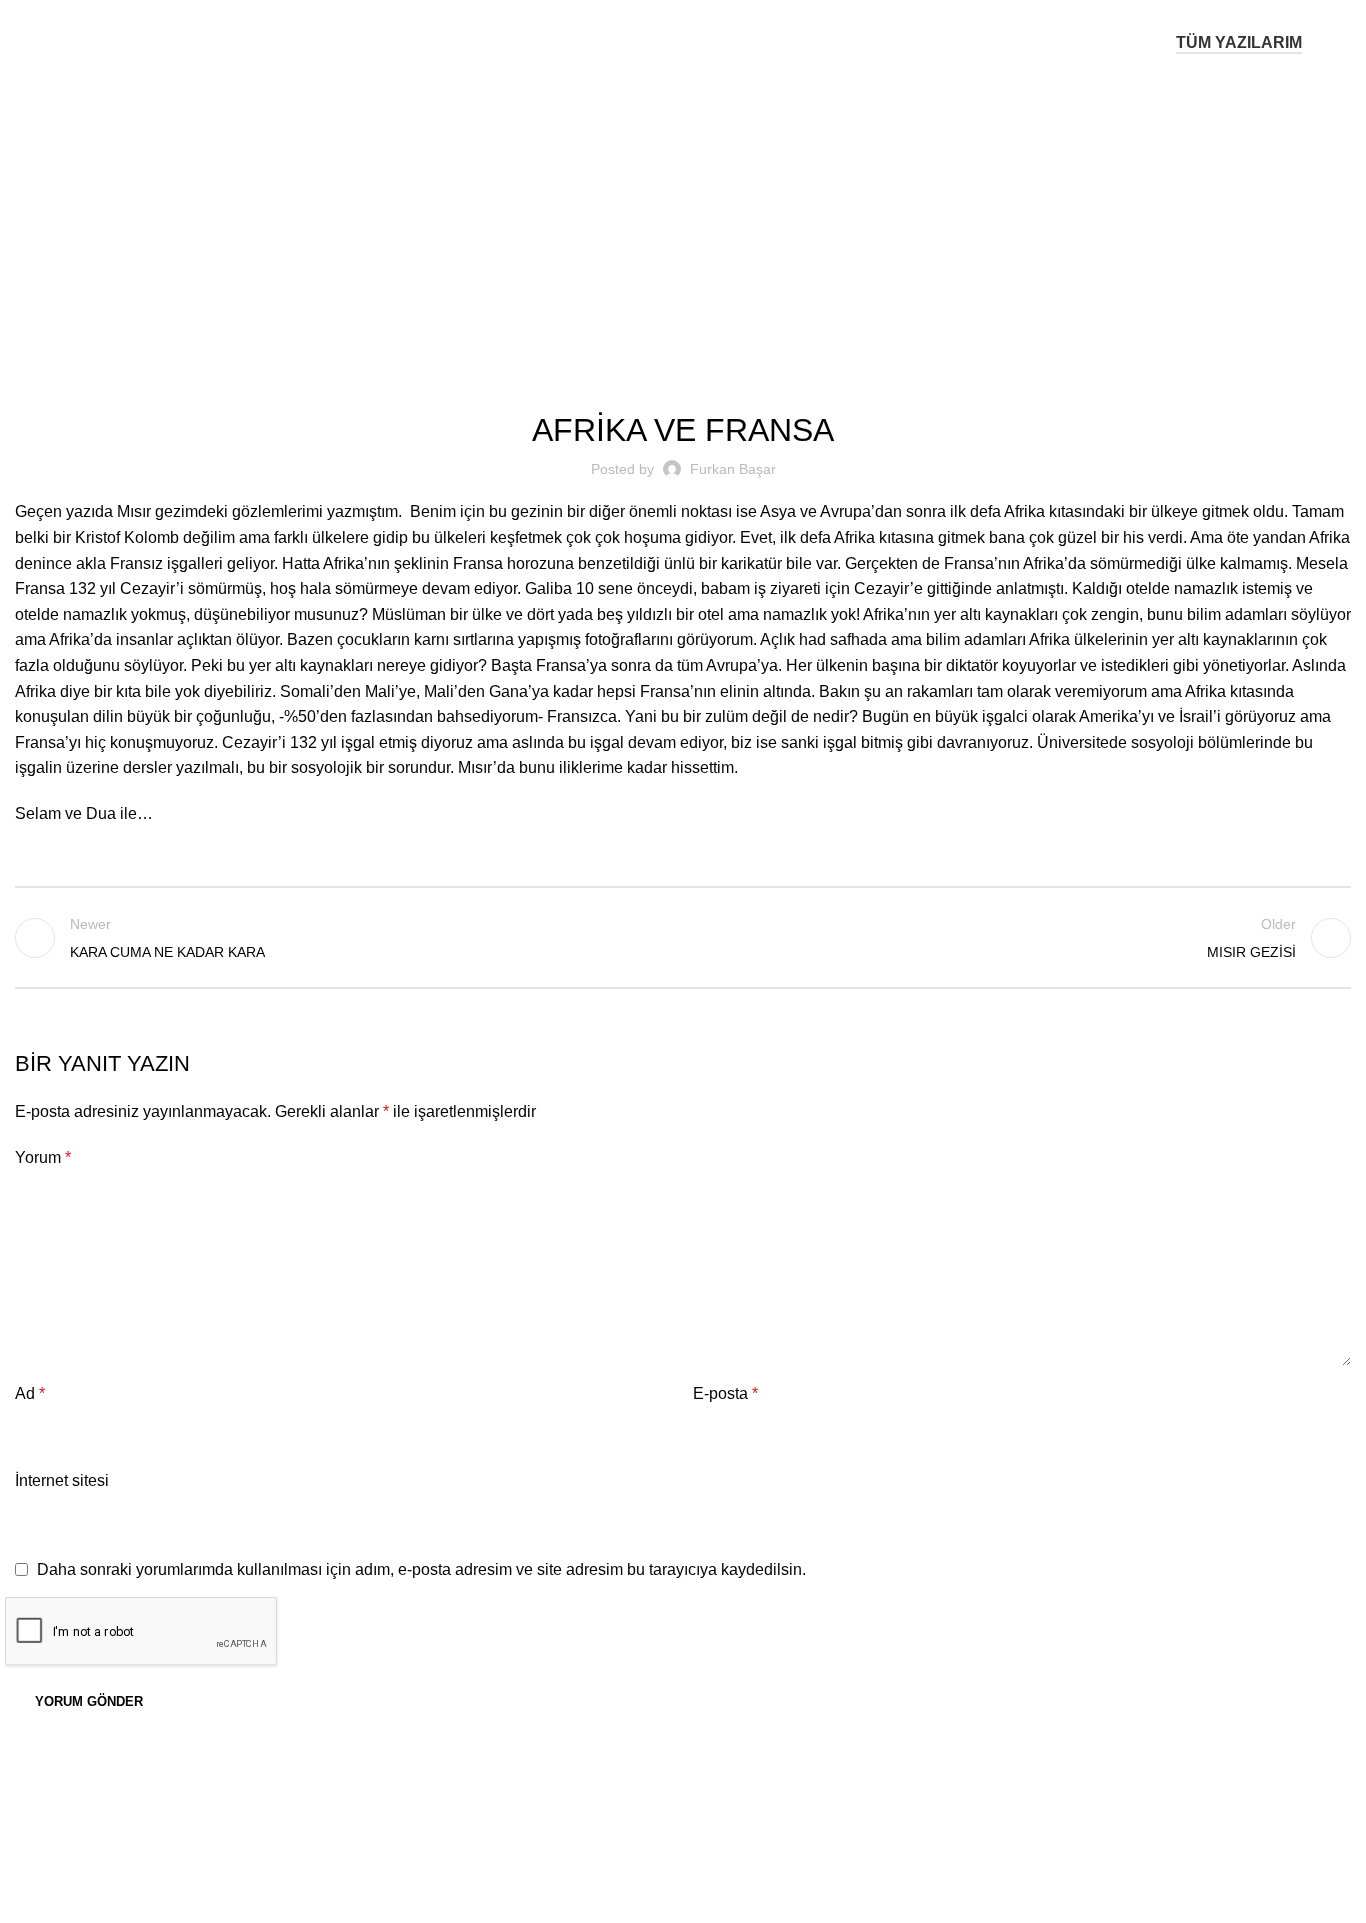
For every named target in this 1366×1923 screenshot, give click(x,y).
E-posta (725, 1393)
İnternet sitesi (62, 1480)
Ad (30, 1393)
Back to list (683, 938)
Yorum (43, 1157)
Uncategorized (709, 212)
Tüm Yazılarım (1239, 42)
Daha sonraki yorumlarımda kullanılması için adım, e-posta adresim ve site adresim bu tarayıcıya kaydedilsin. (421, 1569)
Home (625, 212)
